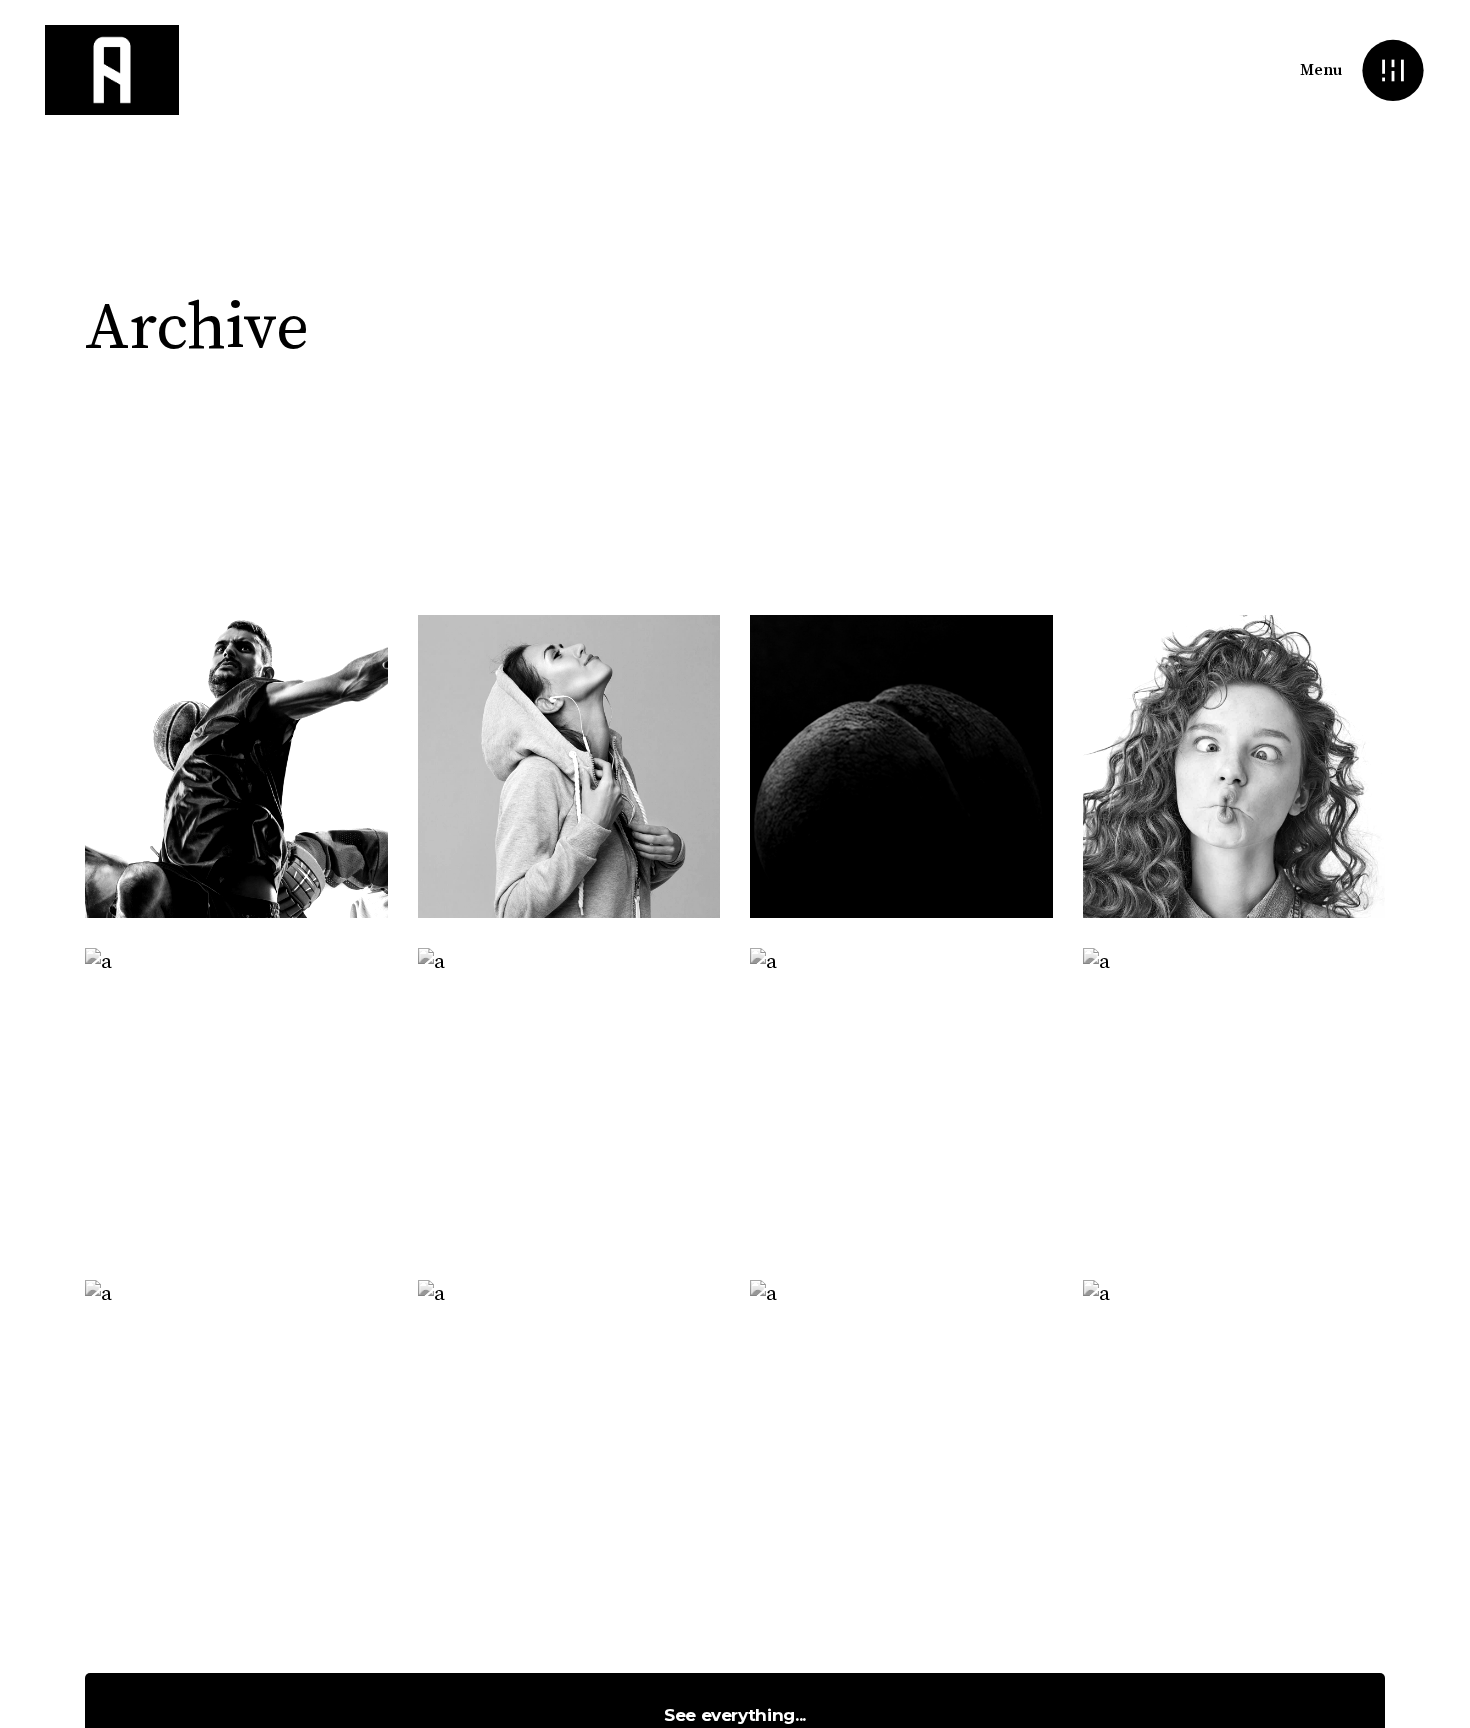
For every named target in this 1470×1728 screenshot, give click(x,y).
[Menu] (1392, 70)
